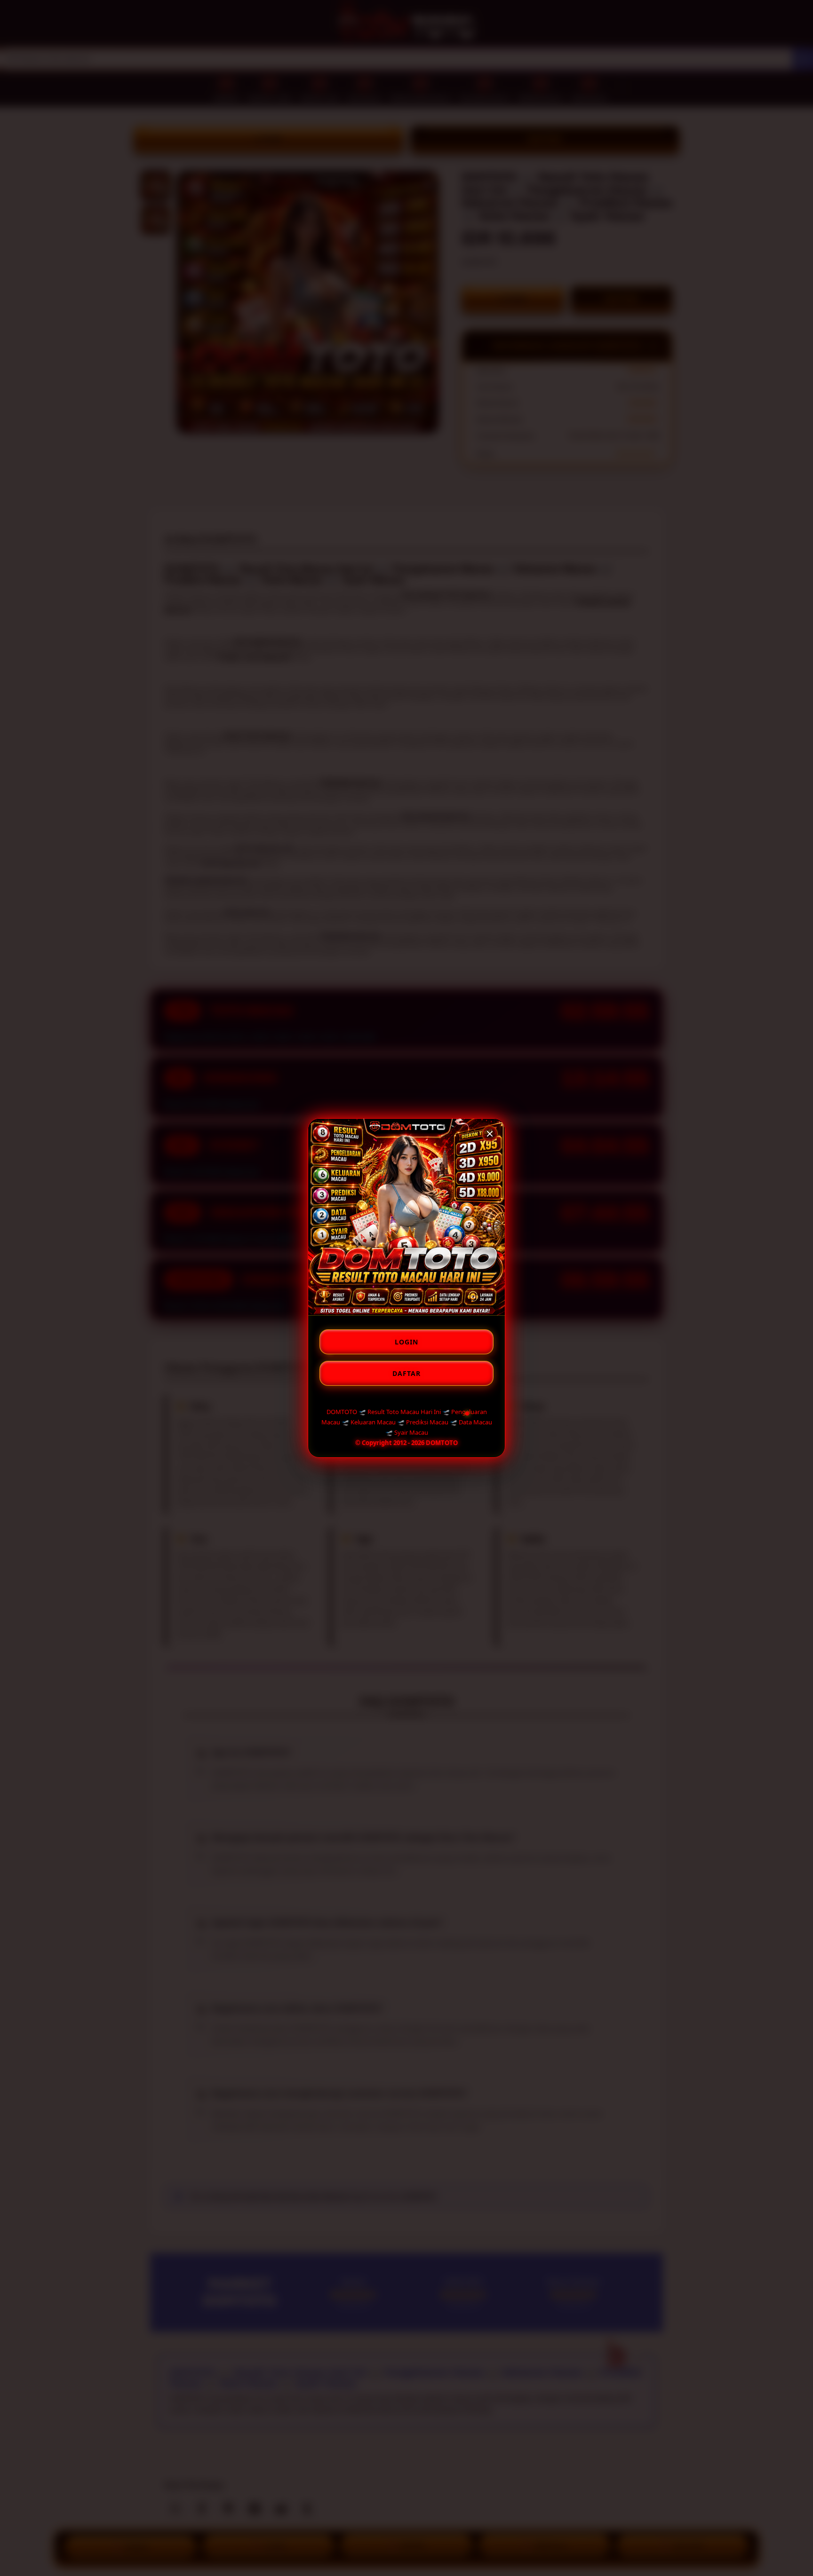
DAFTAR (406, 1373)
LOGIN (406, 1342)
